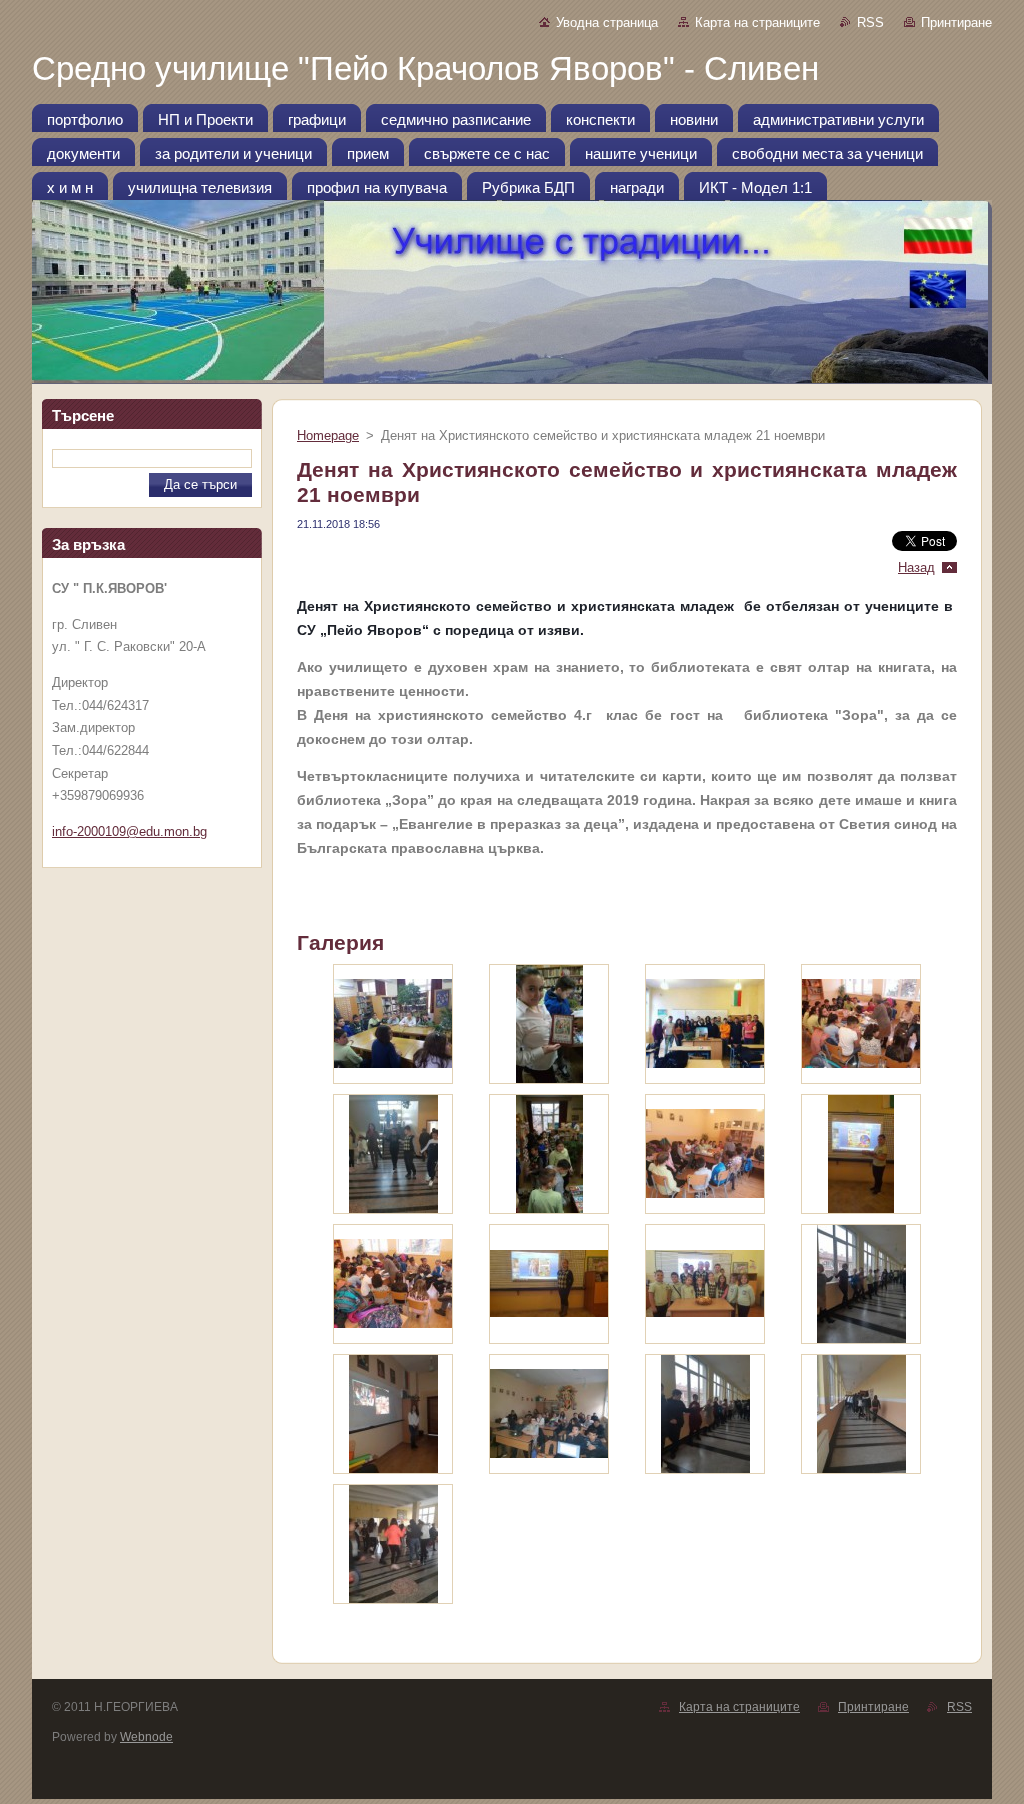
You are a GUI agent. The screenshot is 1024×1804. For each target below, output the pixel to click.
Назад (916, 567)
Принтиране (956, 22)
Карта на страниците (757, 22)
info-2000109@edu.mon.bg (129, 831)
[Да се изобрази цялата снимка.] (393, 1024)
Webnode (146, 1737)
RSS (870, 22)
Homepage (328, 435)
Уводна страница (607, 22)
